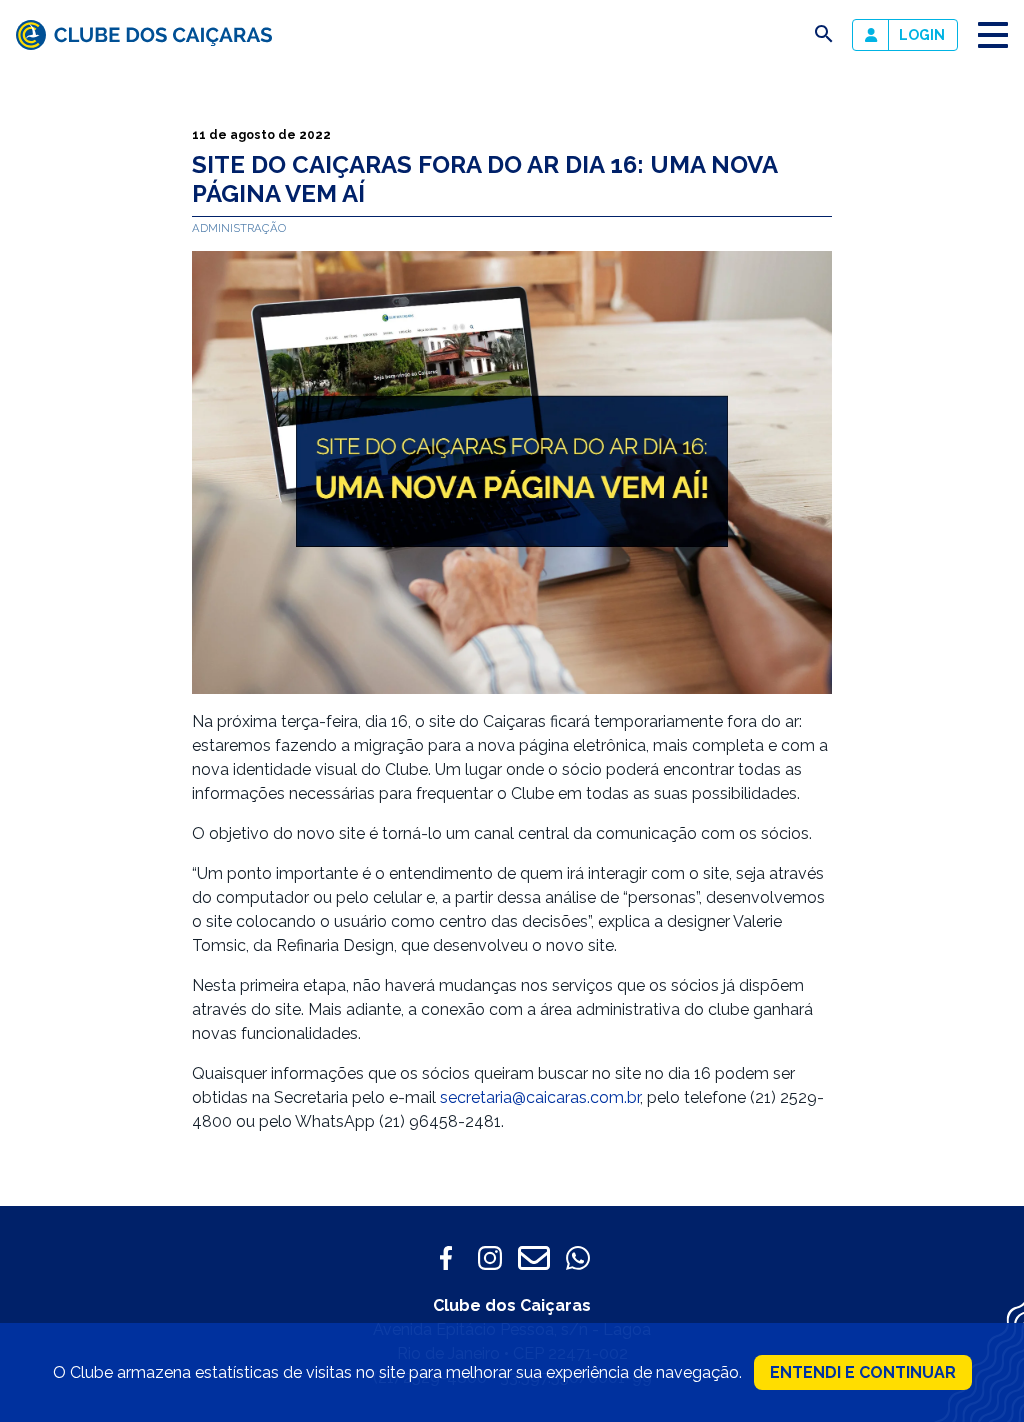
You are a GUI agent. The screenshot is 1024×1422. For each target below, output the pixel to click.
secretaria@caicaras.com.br (540, 1097)
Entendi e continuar (863, 1372)
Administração (239, 228)
